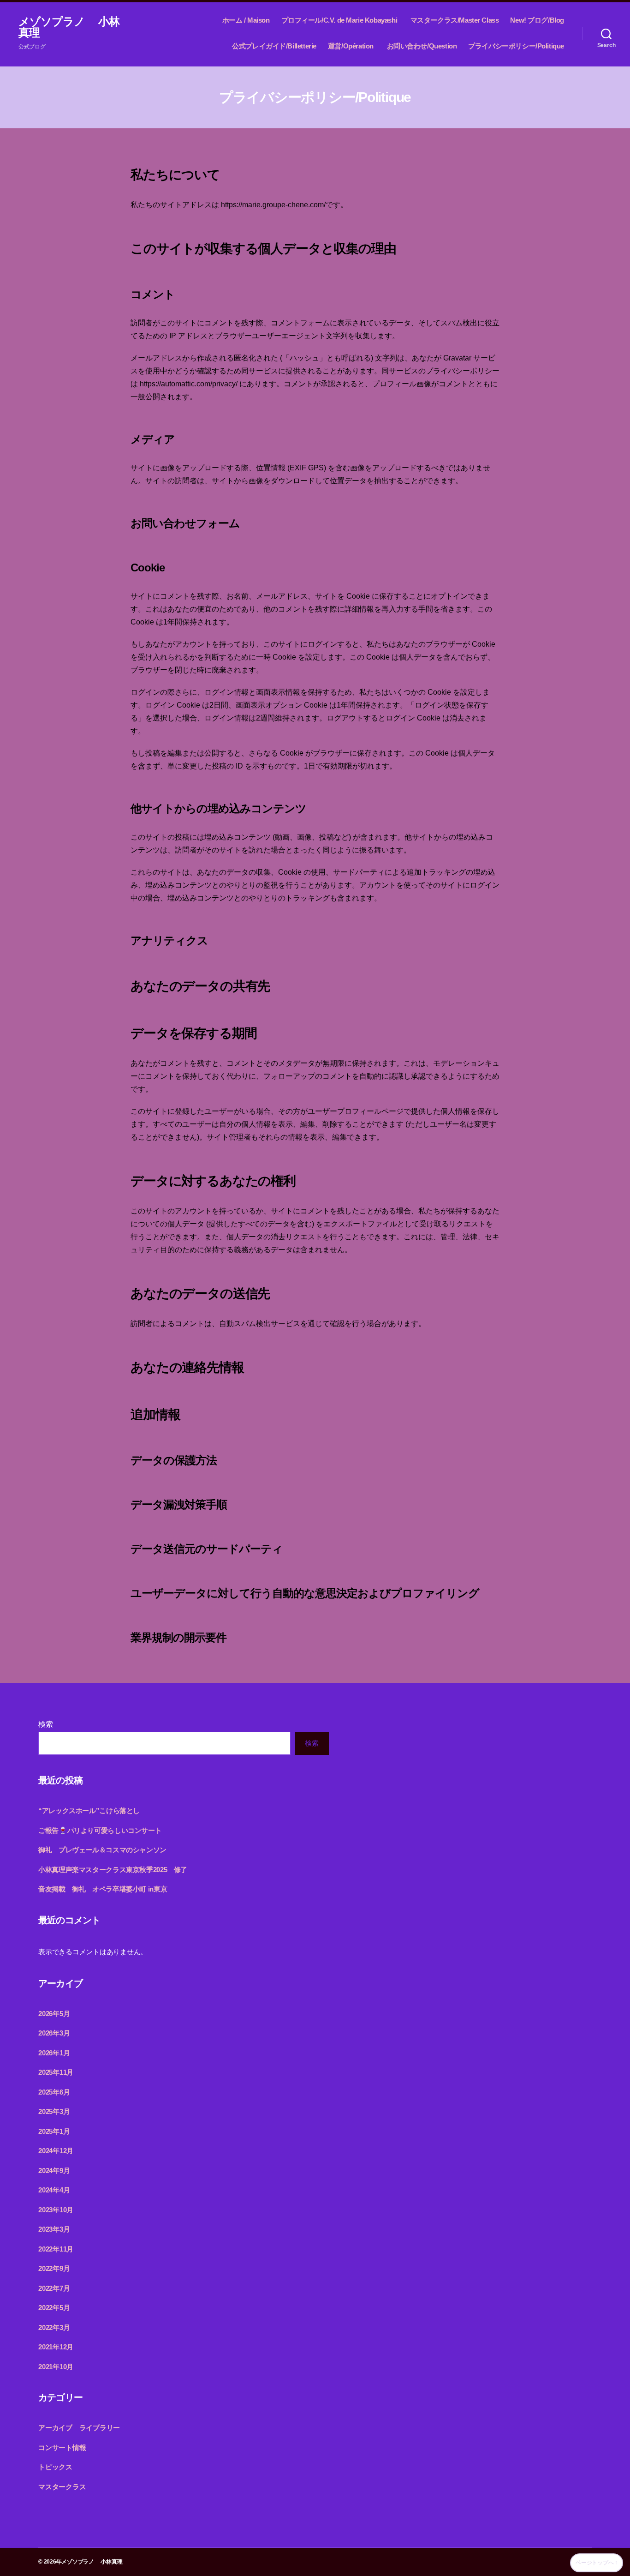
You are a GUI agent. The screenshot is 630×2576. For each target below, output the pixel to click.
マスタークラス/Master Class (455, 20)
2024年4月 (54, 2190)
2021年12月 (56, 2347)
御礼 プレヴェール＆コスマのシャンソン (102, 1850)
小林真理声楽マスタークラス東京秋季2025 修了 (113, 1870)
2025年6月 (54, 2092)
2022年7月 (54, 2288)
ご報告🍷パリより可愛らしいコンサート (100, 1830)
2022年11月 (56, 2249)
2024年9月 (54, 2171)
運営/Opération (352, 46)
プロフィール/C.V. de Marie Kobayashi (340, 20)
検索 (46, 1724)
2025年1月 (54, 2131)
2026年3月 (54, 2033)
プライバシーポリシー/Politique (516, 46)
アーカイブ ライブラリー (79, 2428)
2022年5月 (54, 2308)
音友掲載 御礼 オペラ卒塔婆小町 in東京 (103, 1889)
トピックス (55, 2467)
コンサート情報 (62, 2447)
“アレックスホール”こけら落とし (89, 1810)
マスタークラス (62, 2487)
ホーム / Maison (246, 20)
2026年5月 (54, 2014)
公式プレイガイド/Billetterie (274, 46)
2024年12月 (56, 2151)
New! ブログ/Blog (537, 20)
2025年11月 (56, 2072)
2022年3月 (54, 2327)
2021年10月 (56, 2367)
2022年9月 (54, 2268)
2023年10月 (56, 2210)
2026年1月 (54, 2053)
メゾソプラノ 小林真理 (69, 27)
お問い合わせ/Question (422, 46)
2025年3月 (54, 2111)
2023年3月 (54, 2229)
